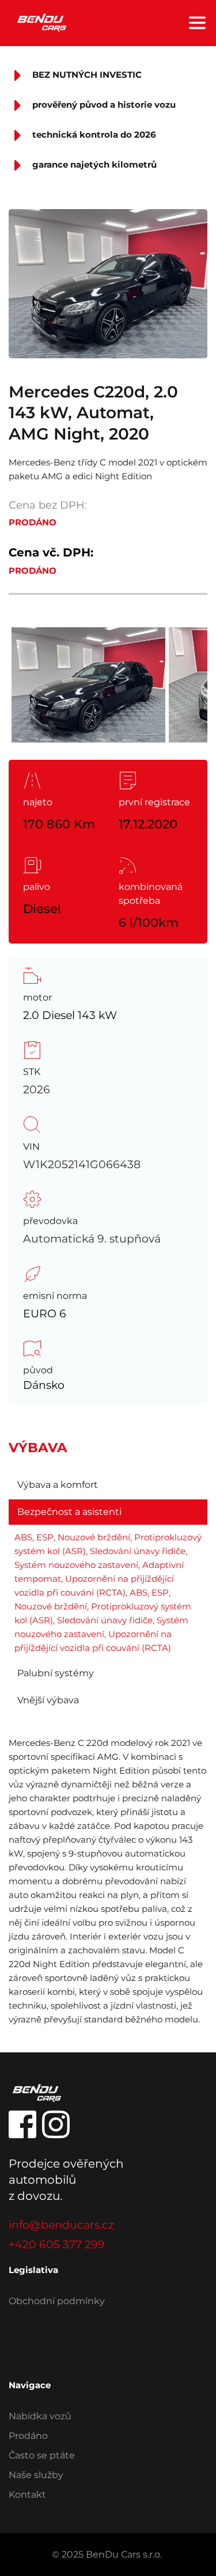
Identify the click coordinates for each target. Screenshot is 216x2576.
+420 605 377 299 (57, 2244)
